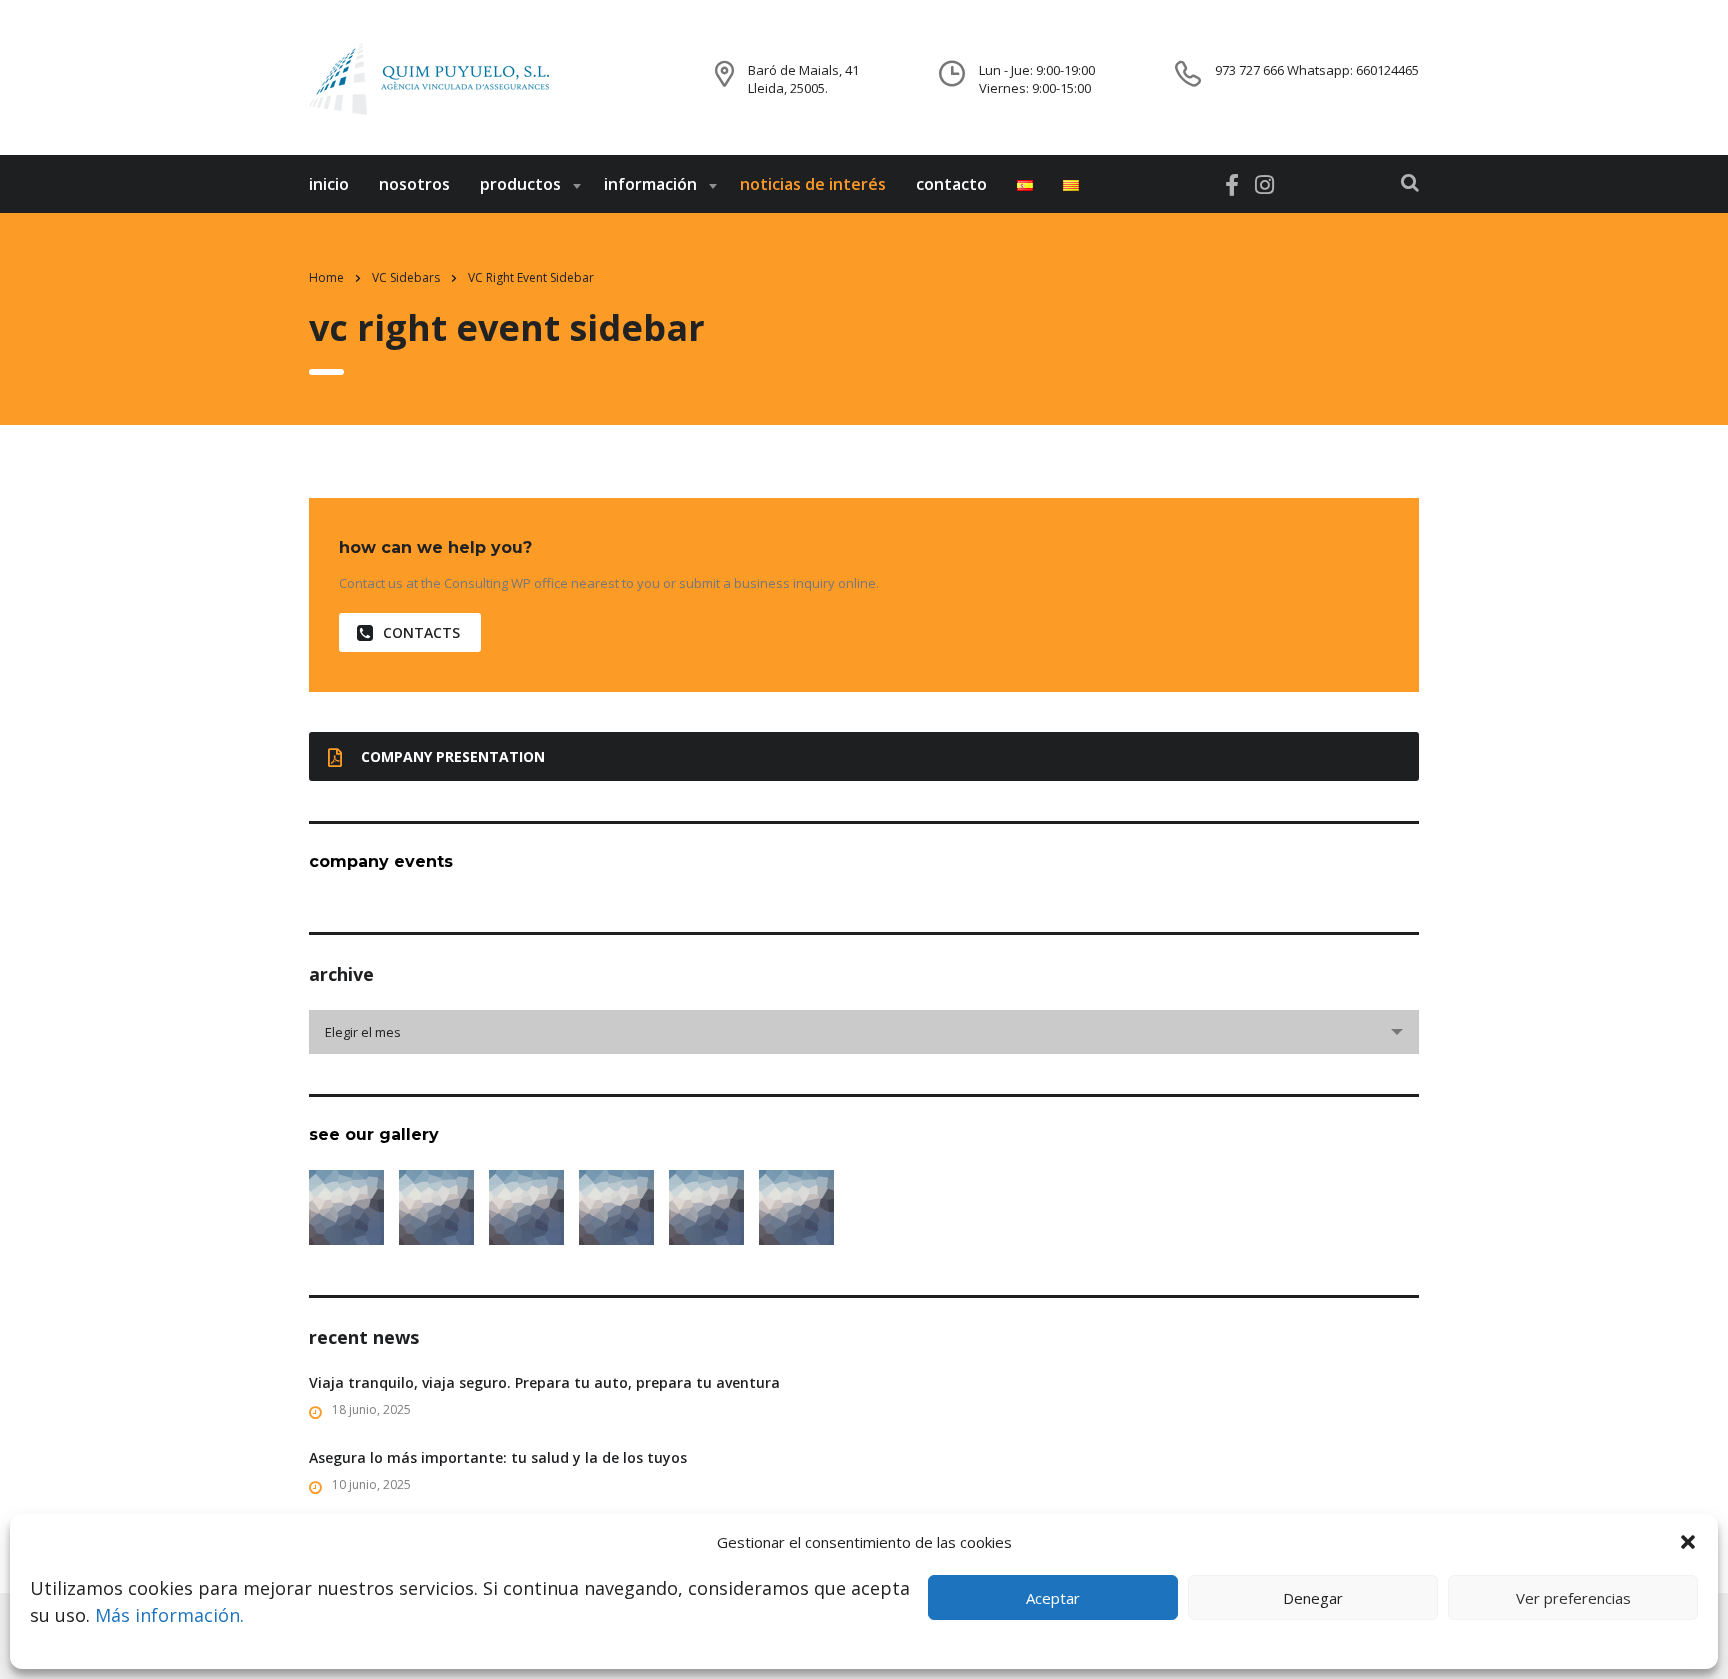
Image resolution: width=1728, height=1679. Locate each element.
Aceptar (1053, 1598)
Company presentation (453, 756)
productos (520, 184)
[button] (1688, 1542)
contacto (951, 184)
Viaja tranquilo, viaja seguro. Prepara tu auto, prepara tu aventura (544, 1382)
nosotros (414, 184)
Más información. (169, 1615)
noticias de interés (813, 184)
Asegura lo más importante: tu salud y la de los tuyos (498, 1457)
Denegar (1313, 1598)
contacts (421, 632)
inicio (329, 184)
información (650, 184)
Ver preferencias (1573, 1598)
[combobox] (864, 1032)
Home (326, 277)
